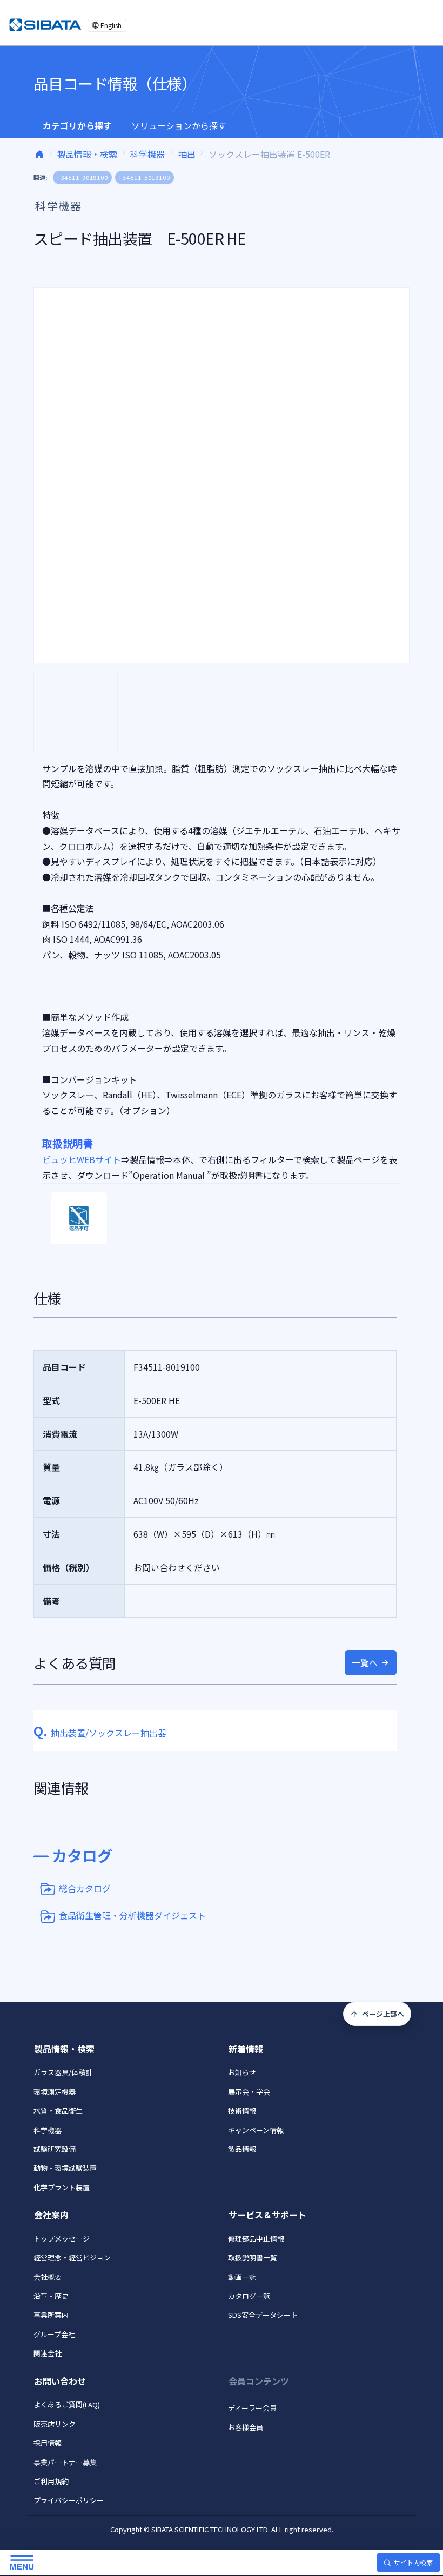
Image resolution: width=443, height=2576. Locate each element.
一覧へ (365, 1662)
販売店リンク (55, 2424)
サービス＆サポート (267, 2215)
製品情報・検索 (87, 154)
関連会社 (48, 2353)
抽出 (187, 154)
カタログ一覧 (249, 2296)
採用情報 (48, 2443)
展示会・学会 (249, 2092)
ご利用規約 (51, 2481)
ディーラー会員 (252, 2408)
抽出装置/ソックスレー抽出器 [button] (100, 1733)
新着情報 (246, 2049)
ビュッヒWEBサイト (82, 1159)
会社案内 (51, 2215)
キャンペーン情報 (256, 2130)
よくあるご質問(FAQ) (67, 2404)
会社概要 (48, 2277)
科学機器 (147, 154)
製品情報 (242, 2149)
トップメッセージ (62, 2239)
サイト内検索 (413, 2562)
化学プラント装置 (62, 2187)
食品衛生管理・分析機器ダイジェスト (132, 1915)
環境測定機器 (55, 2092)
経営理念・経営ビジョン (72, 2258)
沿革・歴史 (51, 2296)
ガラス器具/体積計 (63, 2072)
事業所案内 (51, 2315)
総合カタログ (85, 1888)
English (111, 25)
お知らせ (242, 2072)
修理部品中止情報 (256, 2239)
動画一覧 (242, 2277)
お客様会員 (246, 2427)
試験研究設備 (55, 2149)
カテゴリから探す (77, 125)
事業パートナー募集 (65, 2462)
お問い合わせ (60, 2381)
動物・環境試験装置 (65, 2168)
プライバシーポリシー (69, 2500)
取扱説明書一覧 (253, 2258)
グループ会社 (54, 2334)
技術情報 (242, 2111)
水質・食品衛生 (58, 2111)
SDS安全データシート (263, 2315)
